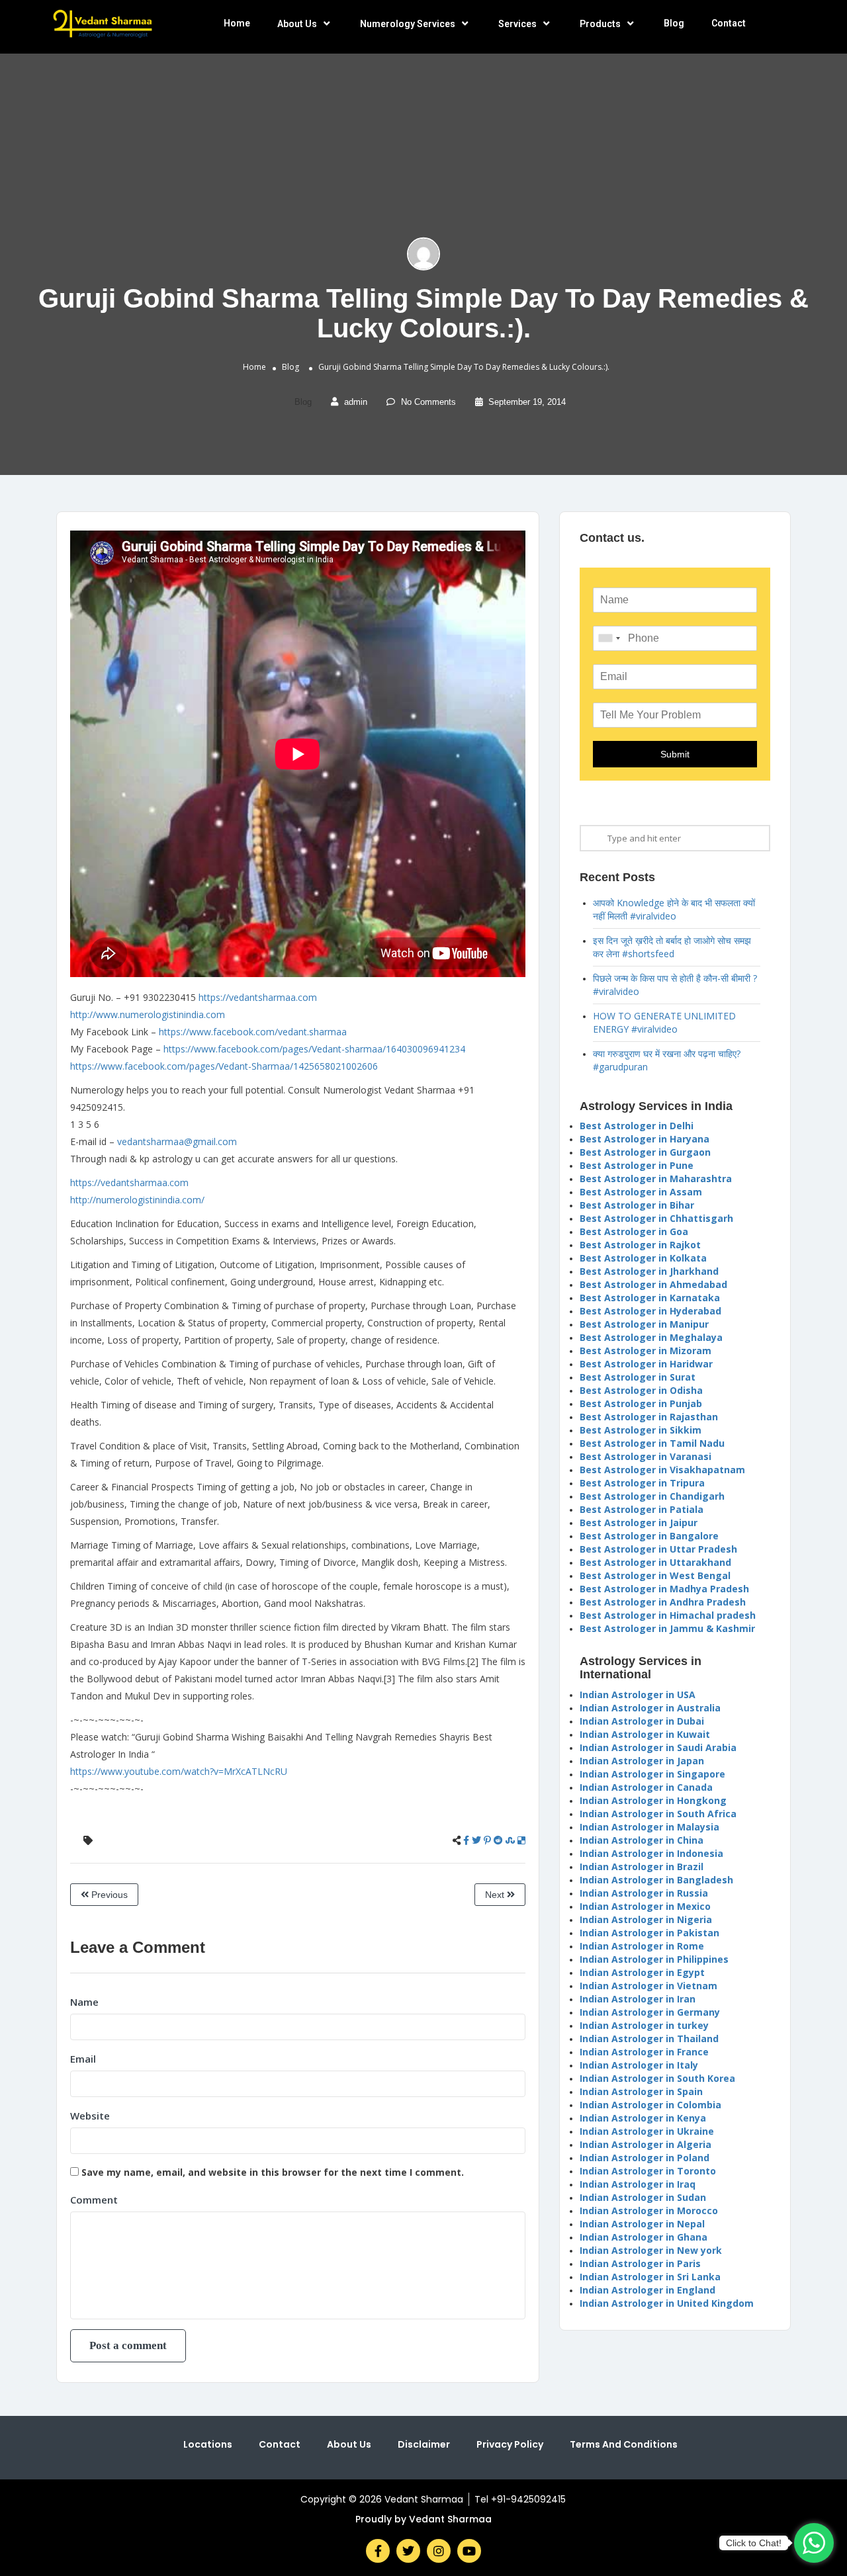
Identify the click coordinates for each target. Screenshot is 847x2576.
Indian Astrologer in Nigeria (646, 1919)
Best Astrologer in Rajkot (640, 1245)
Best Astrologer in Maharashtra (656, 1179)
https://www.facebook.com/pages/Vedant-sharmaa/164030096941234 (314, 1049)
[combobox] (609, 638)
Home (237, 23)
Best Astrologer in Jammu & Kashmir (667, 1628)
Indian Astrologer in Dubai (642, 1721)
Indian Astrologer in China (642, 1840)
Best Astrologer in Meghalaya (651, 1337)
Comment (94, 2200)
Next (496, 1895)
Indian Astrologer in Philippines (654, 1959)
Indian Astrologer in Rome (642, 1946)
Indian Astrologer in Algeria (646, 2144)
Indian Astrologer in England (647, 2290)
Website (90, 2116)
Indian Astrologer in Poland (645, 2158)
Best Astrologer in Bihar (637, 1205)
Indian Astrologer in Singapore (652, 1774)
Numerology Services (408, 24)
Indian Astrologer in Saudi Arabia (658, 1747)
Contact (729, 23)
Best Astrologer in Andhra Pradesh (663, 1602)
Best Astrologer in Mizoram (646, 1351)
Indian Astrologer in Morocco (649, 2211)
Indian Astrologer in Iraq (638, 2184)
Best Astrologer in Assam (641, 1192)
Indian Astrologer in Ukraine (647, 2131)
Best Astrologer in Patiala (642, 1509)
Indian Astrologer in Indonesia (651, 1853)
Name (84, 2002)
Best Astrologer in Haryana (645, 1139)
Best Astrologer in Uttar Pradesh (658, 1549)
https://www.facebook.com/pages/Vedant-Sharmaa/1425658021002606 (224, 1066)
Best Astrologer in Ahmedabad (653, 1284)
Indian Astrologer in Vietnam (648, 1986)
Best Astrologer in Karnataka (650, 1298)
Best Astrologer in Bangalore (649, 1536)
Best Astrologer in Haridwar (646, 1364)
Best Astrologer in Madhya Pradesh (664, 1589)
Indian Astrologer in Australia (650, 1708)
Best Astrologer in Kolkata (643, 1258)
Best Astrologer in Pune (637, 1165)
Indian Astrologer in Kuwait (645, 1734)
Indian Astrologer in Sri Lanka (650, 2277)
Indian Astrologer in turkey (644, 2025)
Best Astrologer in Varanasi (646, 1456)
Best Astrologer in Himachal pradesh (668, 1615)
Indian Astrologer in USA (638, 1695)
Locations (208, 2444)
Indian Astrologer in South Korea (657, 2078)
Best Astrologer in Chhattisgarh (656, 1218)
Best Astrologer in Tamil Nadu (652, 1443)
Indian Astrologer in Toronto (648, 2171)
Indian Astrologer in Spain (641, 2091)
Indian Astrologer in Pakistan (649, 1933)
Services (517, 24)
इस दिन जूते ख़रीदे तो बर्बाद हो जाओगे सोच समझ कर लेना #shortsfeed (672, 947)
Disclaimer (424, 2444)
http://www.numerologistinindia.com (148, 1014)
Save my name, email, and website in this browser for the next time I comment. (273, 2172)
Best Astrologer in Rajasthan (649, 1417)
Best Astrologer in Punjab (641, 1403)
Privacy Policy (510, 2444)
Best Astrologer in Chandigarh (652, 1496)
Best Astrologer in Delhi (637, 1126)
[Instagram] (439, 2551)
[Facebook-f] (378, 2551)
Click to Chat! (754, 2543)
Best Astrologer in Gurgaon (645, 1152)
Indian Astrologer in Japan (642, 1761)
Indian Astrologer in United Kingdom (667, 2303)
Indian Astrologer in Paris (640, 2263)
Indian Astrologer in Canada (646, 1787)
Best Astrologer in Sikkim (641, 1430)
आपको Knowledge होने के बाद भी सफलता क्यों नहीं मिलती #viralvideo (674, 909)
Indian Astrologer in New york (651, 2250)
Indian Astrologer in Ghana (644, 2237)
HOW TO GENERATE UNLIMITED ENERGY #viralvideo (664, 1022)
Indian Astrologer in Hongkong (653, 1800)
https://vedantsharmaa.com (258, 997)
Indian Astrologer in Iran (638, 1999)
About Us (297, 24)
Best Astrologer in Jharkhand (649, 1271)
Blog (674, 23)
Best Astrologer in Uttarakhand (655, 1562)
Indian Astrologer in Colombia (650, 2105)
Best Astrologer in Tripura (642, 1483)
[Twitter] (408, 2551)
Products (600, 24)
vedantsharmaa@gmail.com (177, 1141)
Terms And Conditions (624, 2444)
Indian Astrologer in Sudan (643, 2197)
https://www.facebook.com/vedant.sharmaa (253, 1032)
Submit (675, 754)
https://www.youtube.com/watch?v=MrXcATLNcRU (179, 1771)
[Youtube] (469, 2551)
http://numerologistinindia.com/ (137, 1200)
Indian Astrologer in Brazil (642, 1867)
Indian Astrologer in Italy (639, 2065)
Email (83, 2059)
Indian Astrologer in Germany (650, 2012)
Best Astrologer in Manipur (644, 1324)
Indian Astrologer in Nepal (642, 2224)
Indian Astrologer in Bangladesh (656, 1880)
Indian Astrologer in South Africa (658, 1814)
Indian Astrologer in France (644, 2052)
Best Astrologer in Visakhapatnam (662, 1470)
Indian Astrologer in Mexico (645, 1906)
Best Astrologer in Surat (638, 1377)
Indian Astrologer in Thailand (649, 2039)
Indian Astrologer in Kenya (643, 2118)
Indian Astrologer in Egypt (642, 1972)
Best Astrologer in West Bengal (655, 1575)
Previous (108, 1895)
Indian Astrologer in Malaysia (649, 1827)
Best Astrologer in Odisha (641, 1390)
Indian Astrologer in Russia (644, 1893)
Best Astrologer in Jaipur (639, 1523)
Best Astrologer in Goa (634, 1231)
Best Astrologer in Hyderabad (650, 1311)
